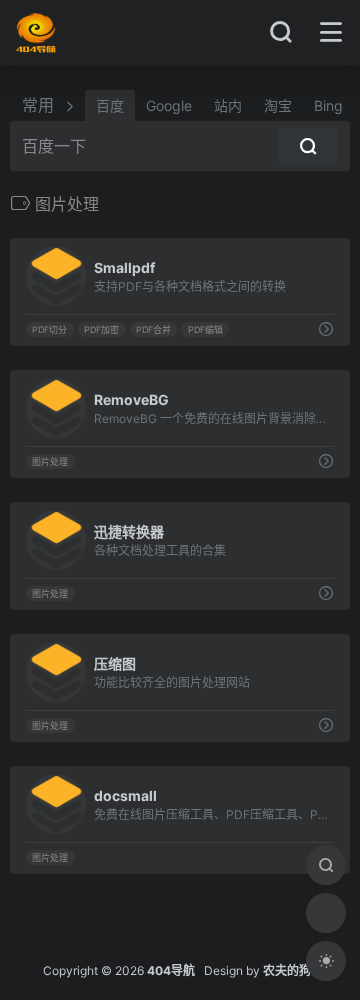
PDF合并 (153, 329)
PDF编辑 (205, 329)
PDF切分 (49, 329)
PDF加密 (101, 329)
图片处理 (50, 461)
